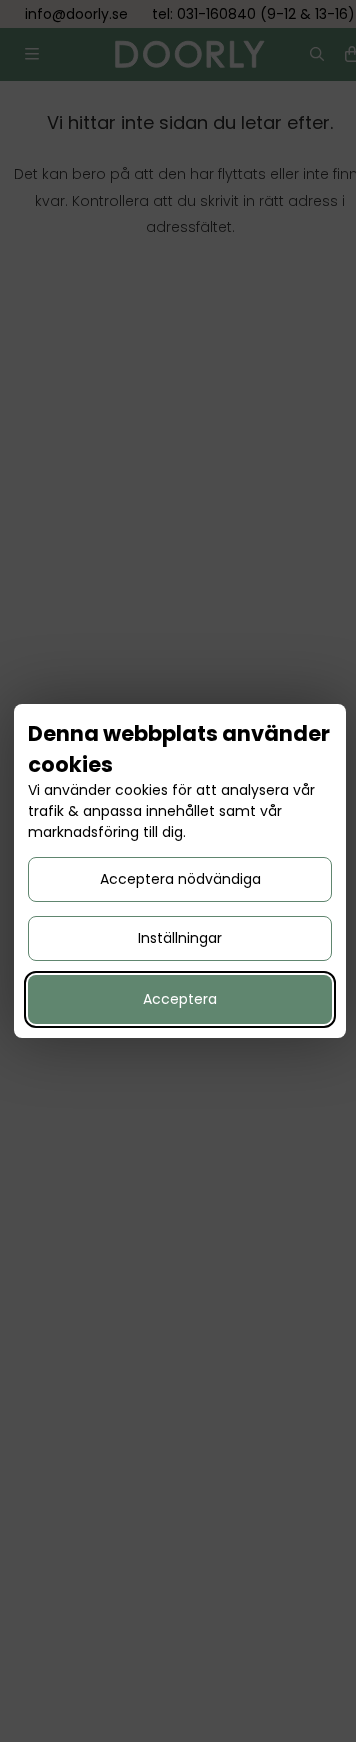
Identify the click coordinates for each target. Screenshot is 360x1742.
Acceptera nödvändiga (180, 879)
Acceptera (180, 999)
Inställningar (180, 938)
